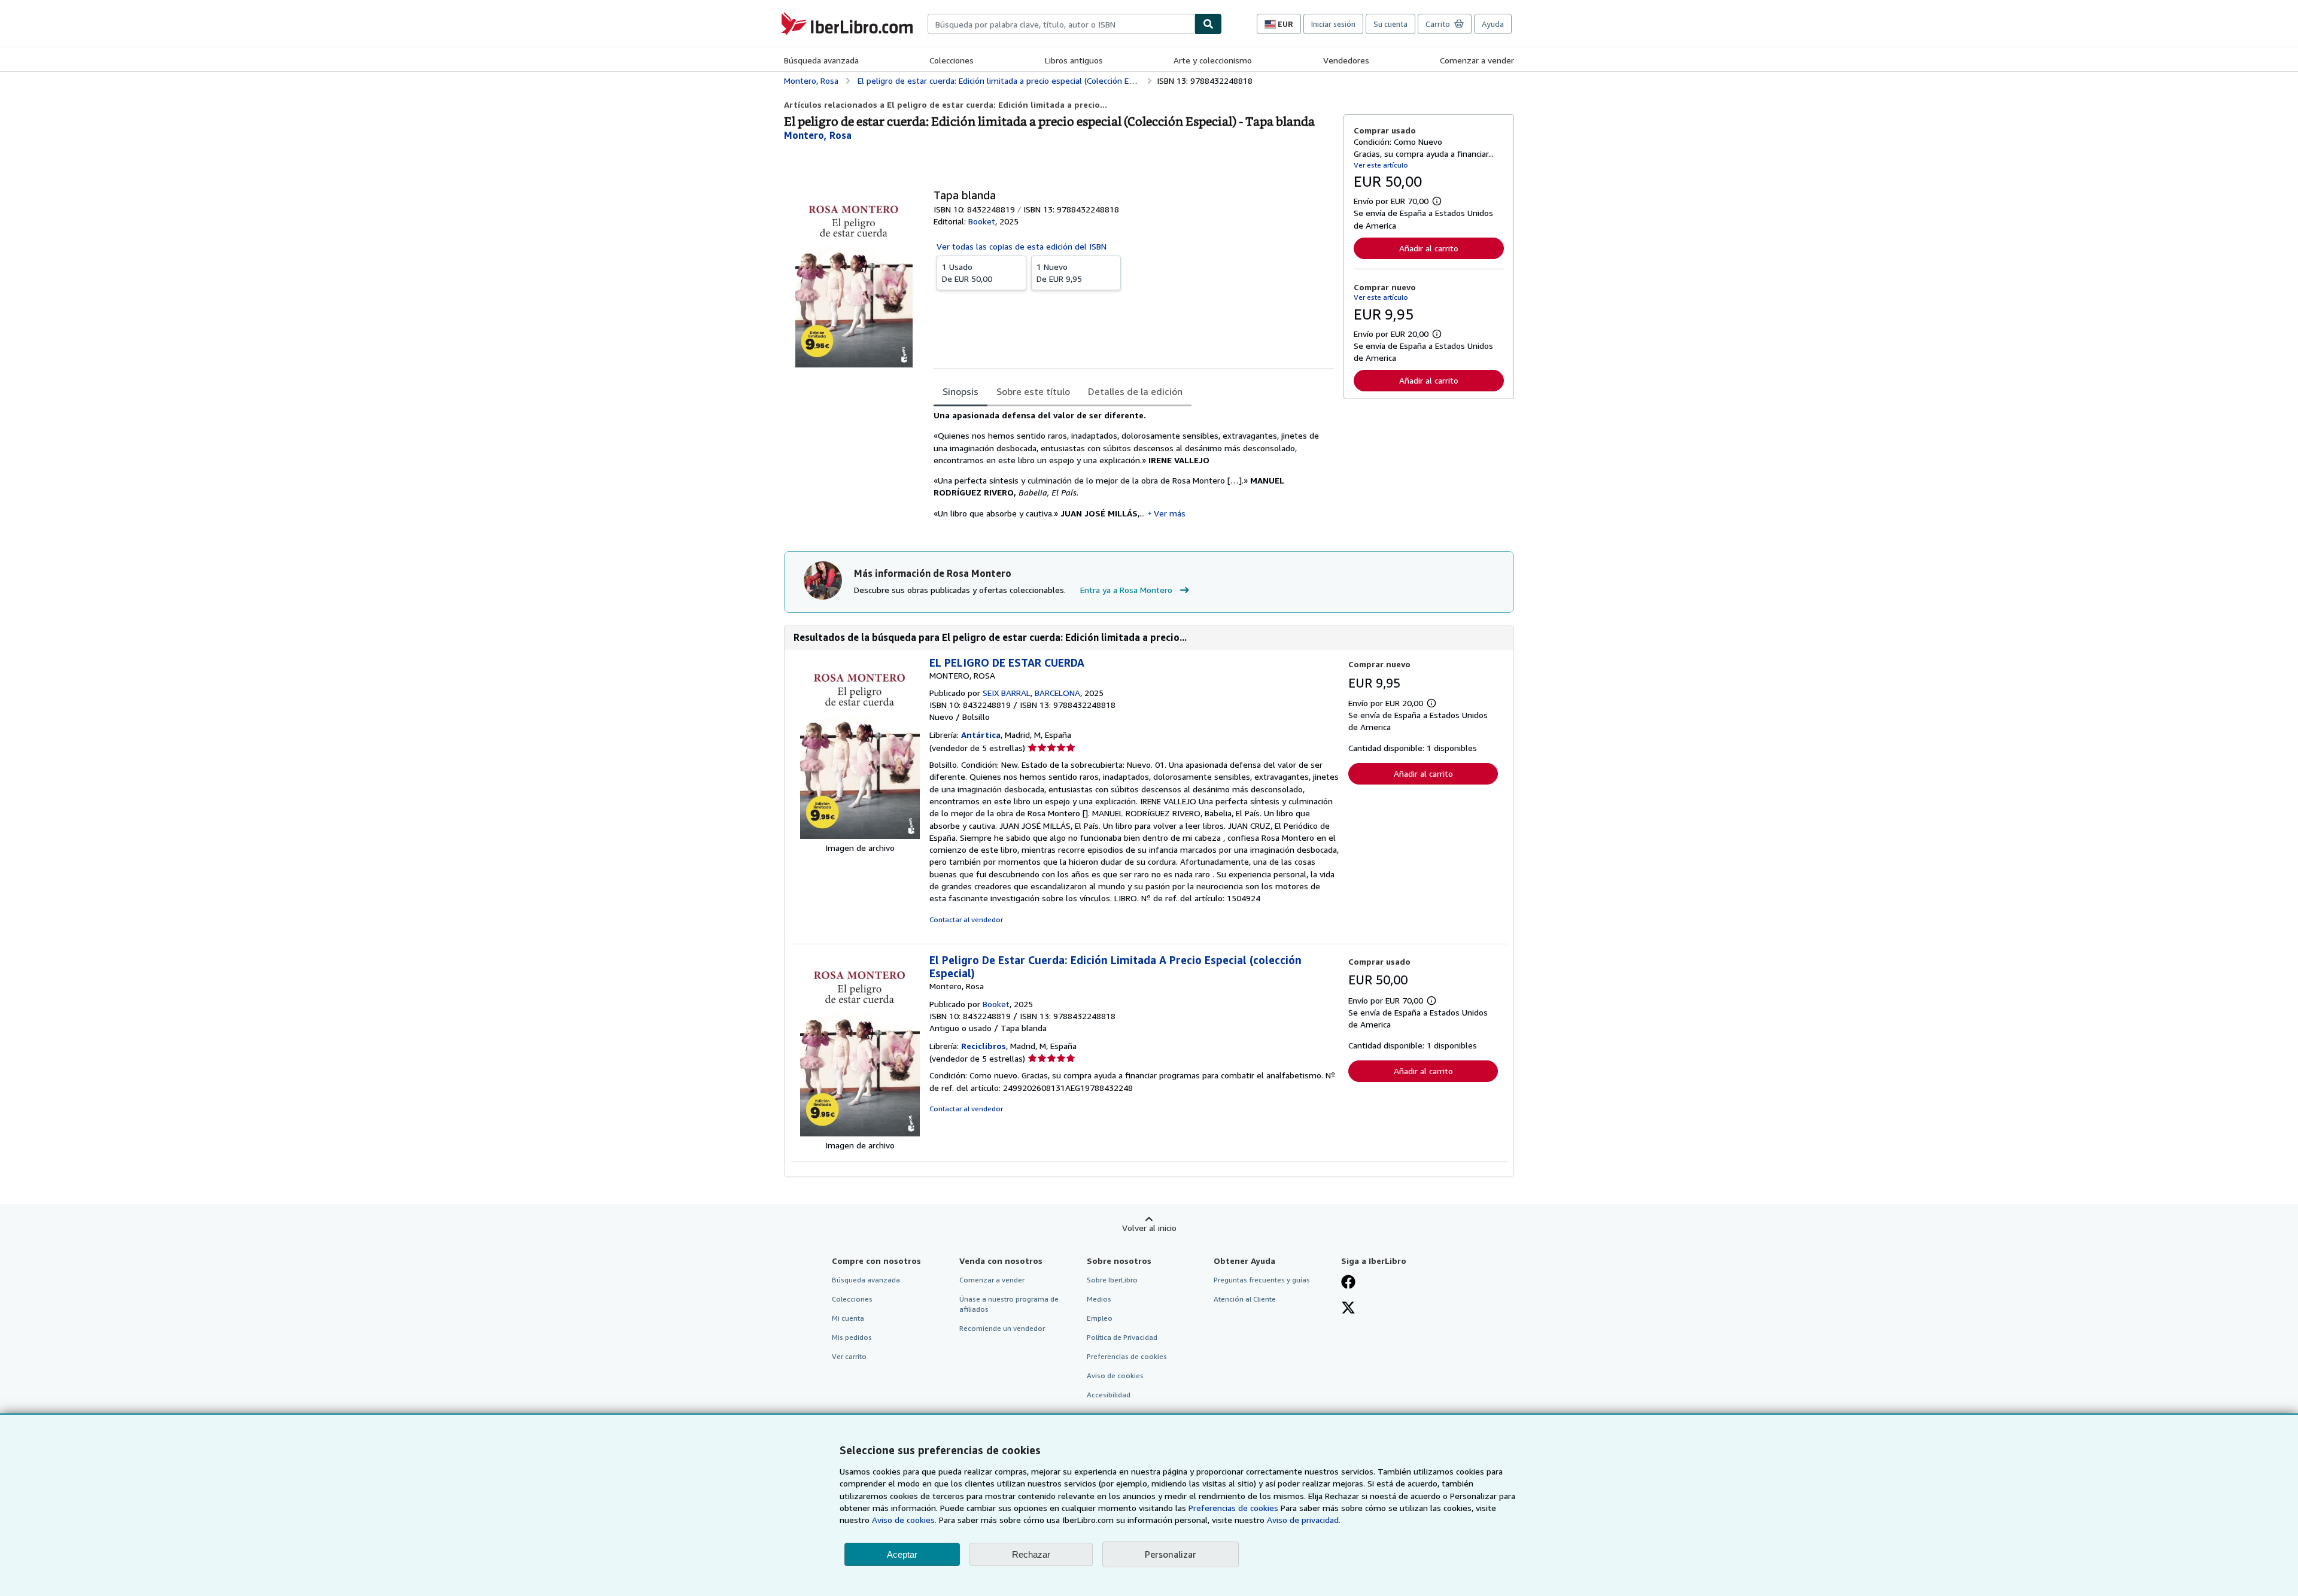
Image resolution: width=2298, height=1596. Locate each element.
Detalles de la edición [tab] (1135, 391)
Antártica (981, 735)
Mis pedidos (852, 1337)
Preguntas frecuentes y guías (1262, 1280)
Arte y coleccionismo (1213, 60)
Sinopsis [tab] (960, 391)
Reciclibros (984, 1046)
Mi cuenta (848, 1318)
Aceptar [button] (902, 1554)
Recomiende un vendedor (1002, 1328)
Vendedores (1346, 60)
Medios (1099, 1299)
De (967, 273)
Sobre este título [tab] (1033, 391)
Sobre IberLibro (1112, 1280)
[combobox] (1061, 24)
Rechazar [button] (1031, 1554)
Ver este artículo (1381, 165)
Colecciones (952, 60)
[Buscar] (1208, 24)
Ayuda (1493, 24)
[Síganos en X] (1348, 1309)
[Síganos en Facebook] (1348, 1283)
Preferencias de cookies (1233, 1508)
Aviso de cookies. (904, 1520)
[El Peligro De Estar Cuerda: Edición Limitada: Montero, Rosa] (860, 1133)
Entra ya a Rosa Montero (1126, 590)
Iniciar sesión (1333, 24)
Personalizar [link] (1171, 1554)
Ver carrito (849, 1356)
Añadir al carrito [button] (1429, 248)
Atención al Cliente (1245, 1299)
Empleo (1100, 1318)
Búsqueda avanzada (821, 60)
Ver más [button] (1170, 513)
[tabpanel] (1134, 469)
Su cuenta (1390, 24)
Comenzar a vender (1477, 60)
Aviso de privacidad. (1304, 1520)
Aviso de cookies (1115, 1375)
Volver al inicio (1149, 1228)
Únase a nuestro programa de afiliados (1009, 1304)
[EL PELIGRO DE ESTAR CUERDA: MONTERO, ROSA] (860, 836)
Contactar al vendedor (966, 919)
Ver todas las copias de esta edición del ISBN (1022, 246)
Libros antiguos (1074, 60)
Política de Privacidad (1122, 1337)
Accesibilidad (1109, 1395)
